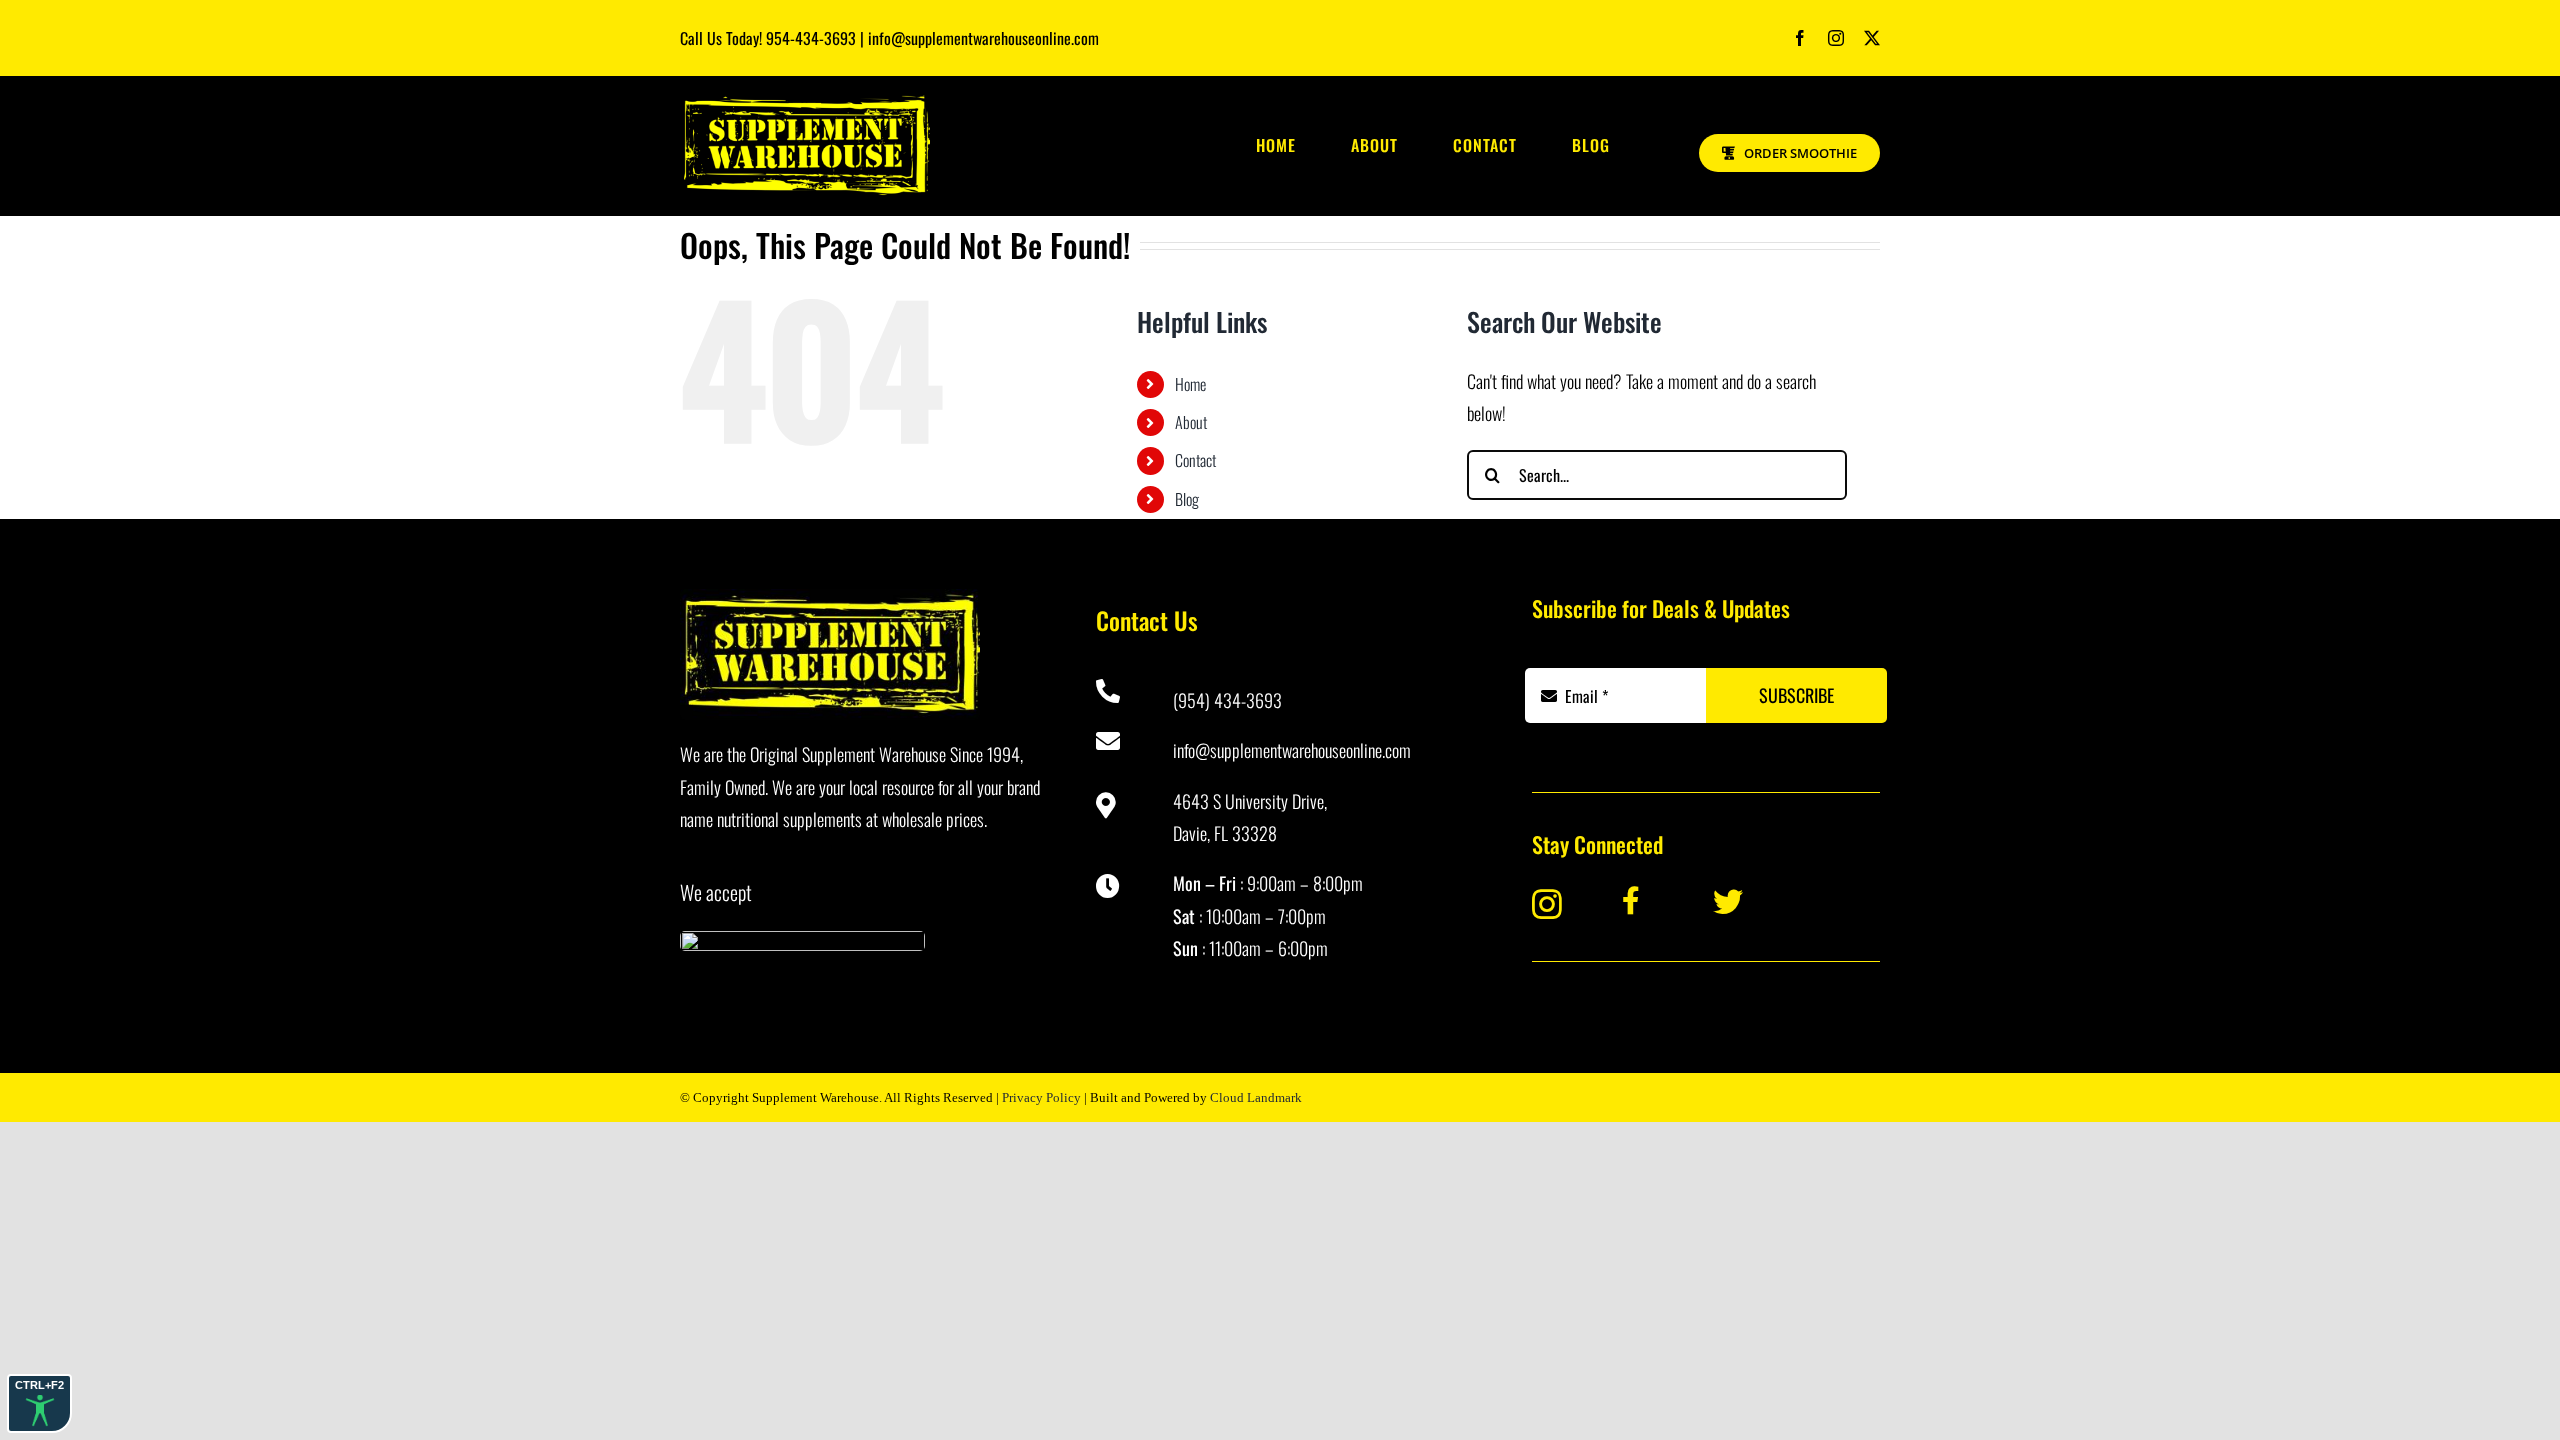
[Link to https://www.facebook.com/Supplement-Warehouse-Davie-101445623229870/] (1653, 901)
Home (1190, 384)
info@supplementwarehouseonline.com (1292, 750)
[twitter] (1872, 38)
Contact (1195, 460)
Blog (1187, 499)
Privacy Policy (1041, 1097)
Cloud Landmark (1256, 1097)
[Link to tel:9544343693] (1121, 691)
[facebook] (1800, 38)
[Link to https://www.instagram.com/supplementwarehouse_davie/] (1562, 904)
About (1191, 422)
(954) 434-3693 (1227, 700)
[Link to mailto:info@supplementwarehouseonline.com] (1121, 741)
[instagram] (1836, 38)
